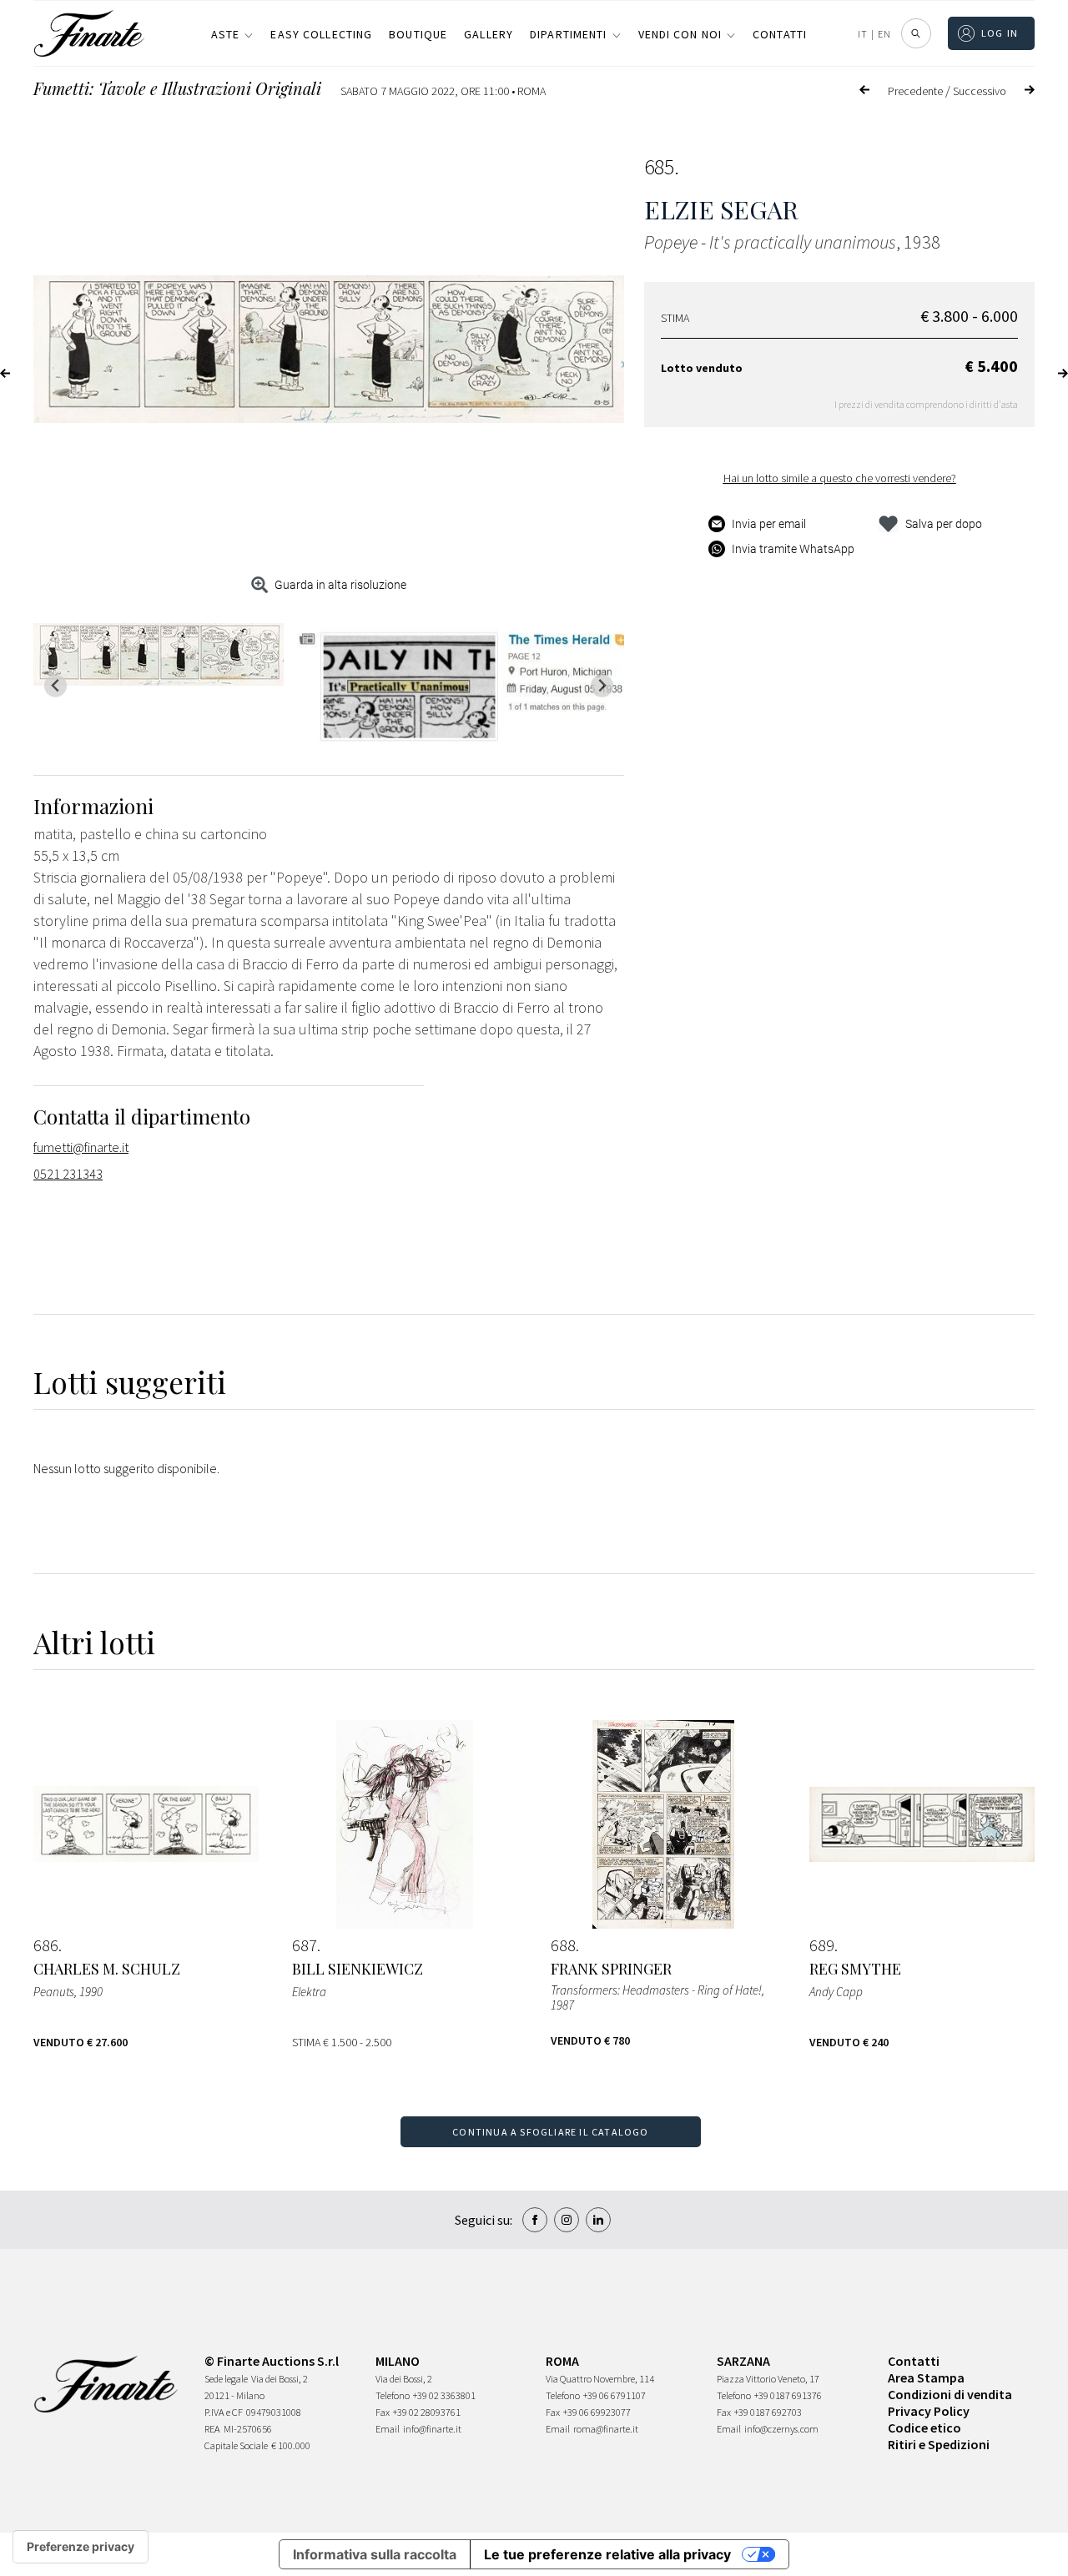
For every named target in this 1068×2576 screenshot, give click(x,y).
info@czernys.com (781, 2429)
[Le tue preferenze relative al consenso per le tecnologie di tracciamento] (81, 2547)
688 (563, 1945)
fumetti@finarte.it (81, 1147)
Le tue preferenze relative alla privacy (607, 2554)
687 (305, 1945)
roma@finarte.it (606, 2429)
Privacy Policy (929, 2411)
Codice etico (924, 2428)
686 (46, 1945)
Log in (1000, 33)
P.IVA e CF (224, 2412)
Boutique (418, 34)
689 (822, 1945)
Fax (383, 2412)
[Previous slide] (55, 686)
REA (212, 2429)
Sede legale (226, 2379)
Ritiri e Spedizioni (939, 2444)
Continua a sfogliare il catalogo (550, 2132)
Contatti (780, 34)
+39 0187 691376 (788, 2395)
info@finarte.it (432, 2429)
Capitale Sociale (236, 2445)
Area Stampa (926, 2377)
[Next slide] (602, 686)
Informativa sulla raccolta (375, 2554)
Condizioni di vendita (950, 2394)
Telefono (393, 2395)
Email (388, 2429)
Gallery (489, 34)
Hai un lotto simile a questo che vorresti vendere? (840, 478)
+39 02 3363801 (444, 2395)
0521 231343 (68, 1174)
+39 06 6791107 (615, 2395)
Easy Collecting (321, 34)
